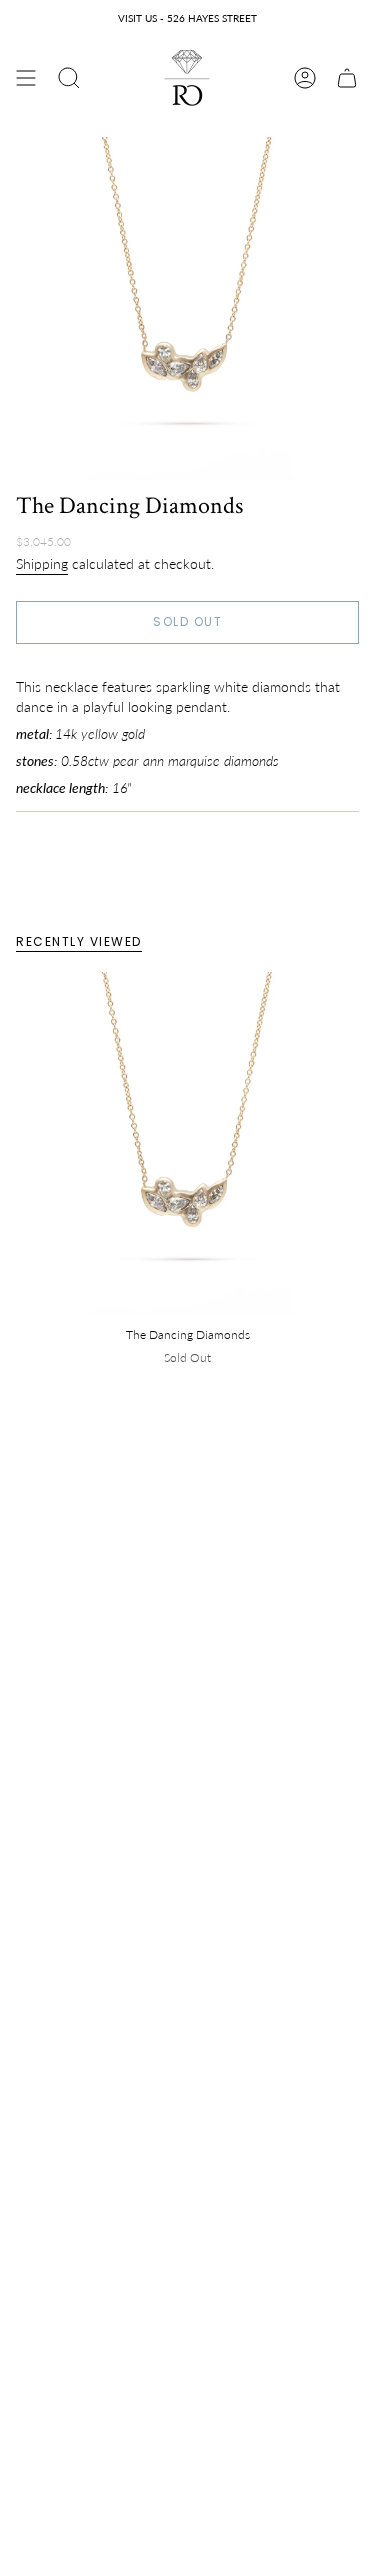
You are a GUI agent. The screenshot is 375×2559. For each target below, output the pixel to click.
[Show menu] (26, 78)
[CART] (347, 78)
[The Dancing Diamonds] (187, 1143)
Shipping (42, 563)
